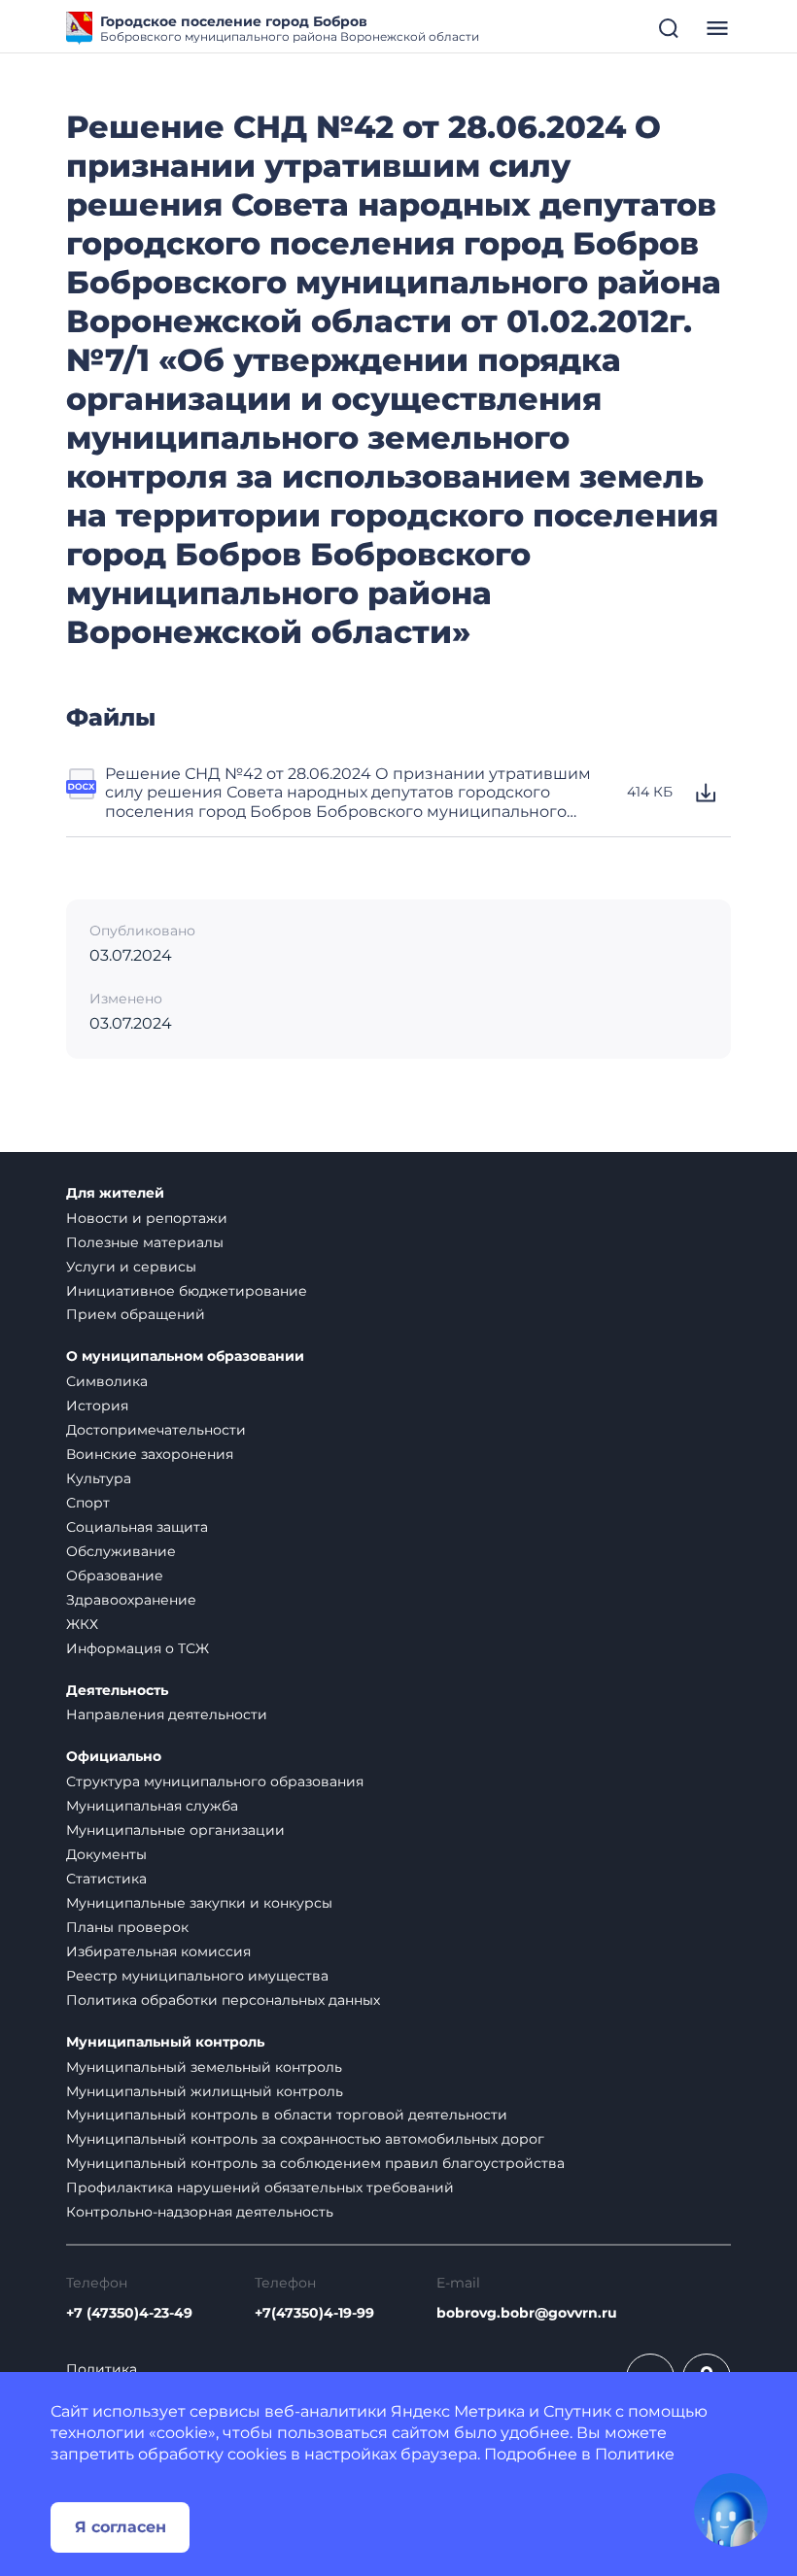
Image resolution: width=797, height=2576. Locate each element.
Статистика (106, 1879)
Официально (114, 1757)
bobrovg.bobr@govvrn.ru (527, 2313)
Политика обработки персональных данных (223, 2000)
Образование (115, 1576)
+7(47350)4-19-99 (314, 2313)
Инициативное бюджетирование (187, 1291)
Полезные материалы (145, 1242)
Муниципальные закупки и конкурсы (199, 1903)
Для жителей (115, 1193)
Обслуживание (121, 1551)
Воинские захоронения (150, 1454)
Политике (635, 2454)
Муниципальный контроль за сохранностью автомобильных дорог (305, 2139)
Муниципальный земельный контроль (204, 2067)
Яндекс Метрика (458, 2411)
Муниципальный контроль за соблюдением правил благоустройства (315, 2163)
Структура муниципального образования (215, 1781)
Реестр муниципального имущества (197, 1976)
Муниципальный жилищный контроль (205, 2091)
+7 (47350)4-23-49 (129, 2313)
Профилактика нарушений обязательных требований (260, 2187)
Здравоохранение (131, 1600)
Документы (106, 1854)
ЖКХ (82, 1624)
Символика (107, 1381)
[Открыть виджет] (731, 2510)
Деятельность (117, 1691)
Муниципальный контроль (165, 2042)
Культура (99, 1478)
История (97, 1406)
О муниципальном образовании (185, 1356)
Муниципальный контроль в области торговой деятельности (287, 2115)
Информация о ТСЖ (138, 1648)
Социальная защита (137, 1527)
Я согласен (121, 2527)
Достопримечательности (156, 1430)
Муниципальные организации (175, 1830)
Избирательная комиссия (158, 1951)
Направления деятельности (167, 1714)
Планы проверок (127, 1927)
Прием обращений (136, 1314)
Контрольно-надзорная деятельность (200, 2212)
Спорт (88, 1503)
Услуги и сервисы (131, 1267)
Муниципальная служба (152, 1806)
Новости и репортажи (147, 1218)
